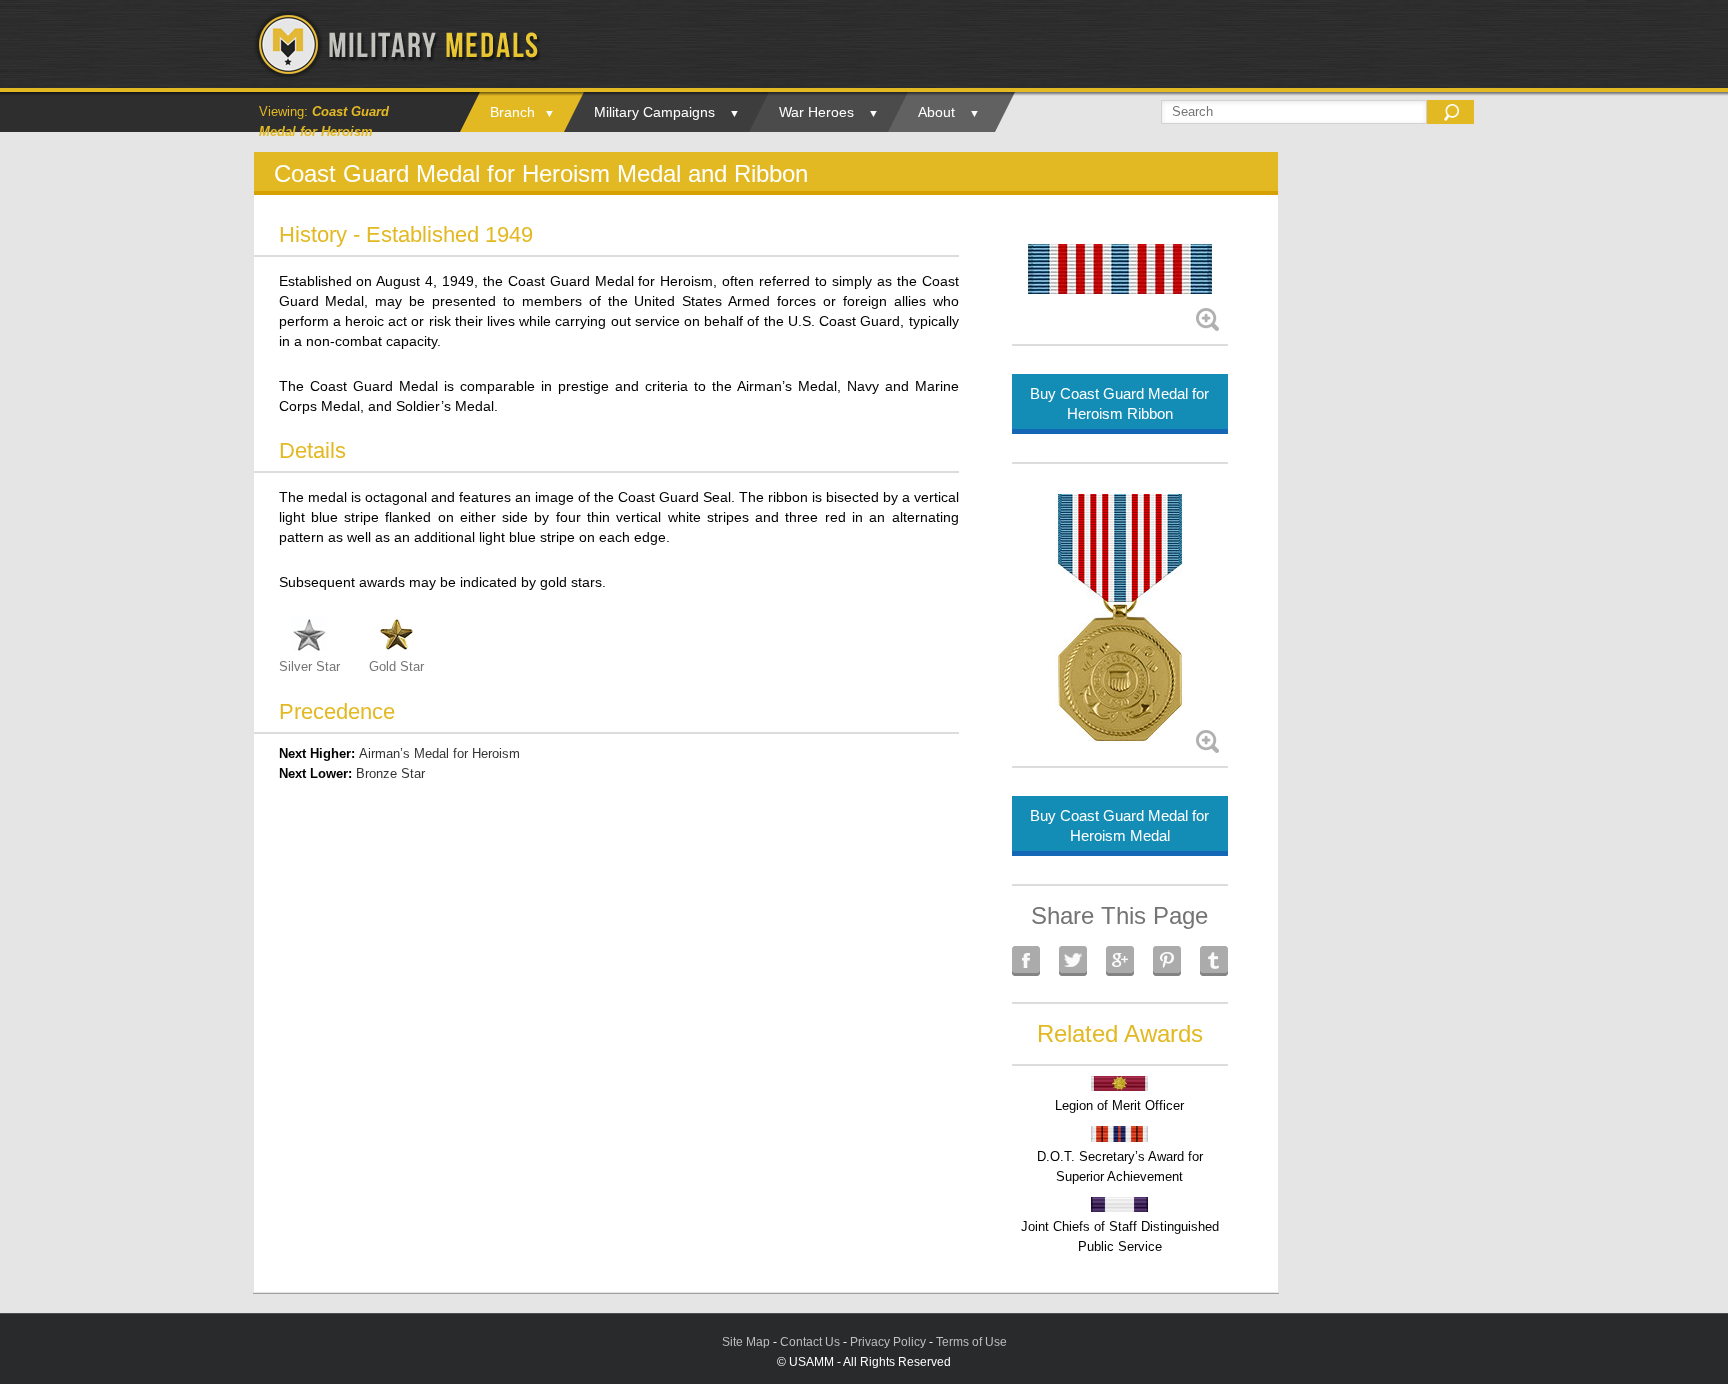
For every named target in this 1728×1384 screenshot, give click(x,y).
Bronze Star (390, 773)
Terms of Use (971, 1342)
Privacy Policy (888, 1342)
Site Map (746, 1342)
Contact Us (810, 1342)
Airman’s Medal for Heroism (439, 753)
